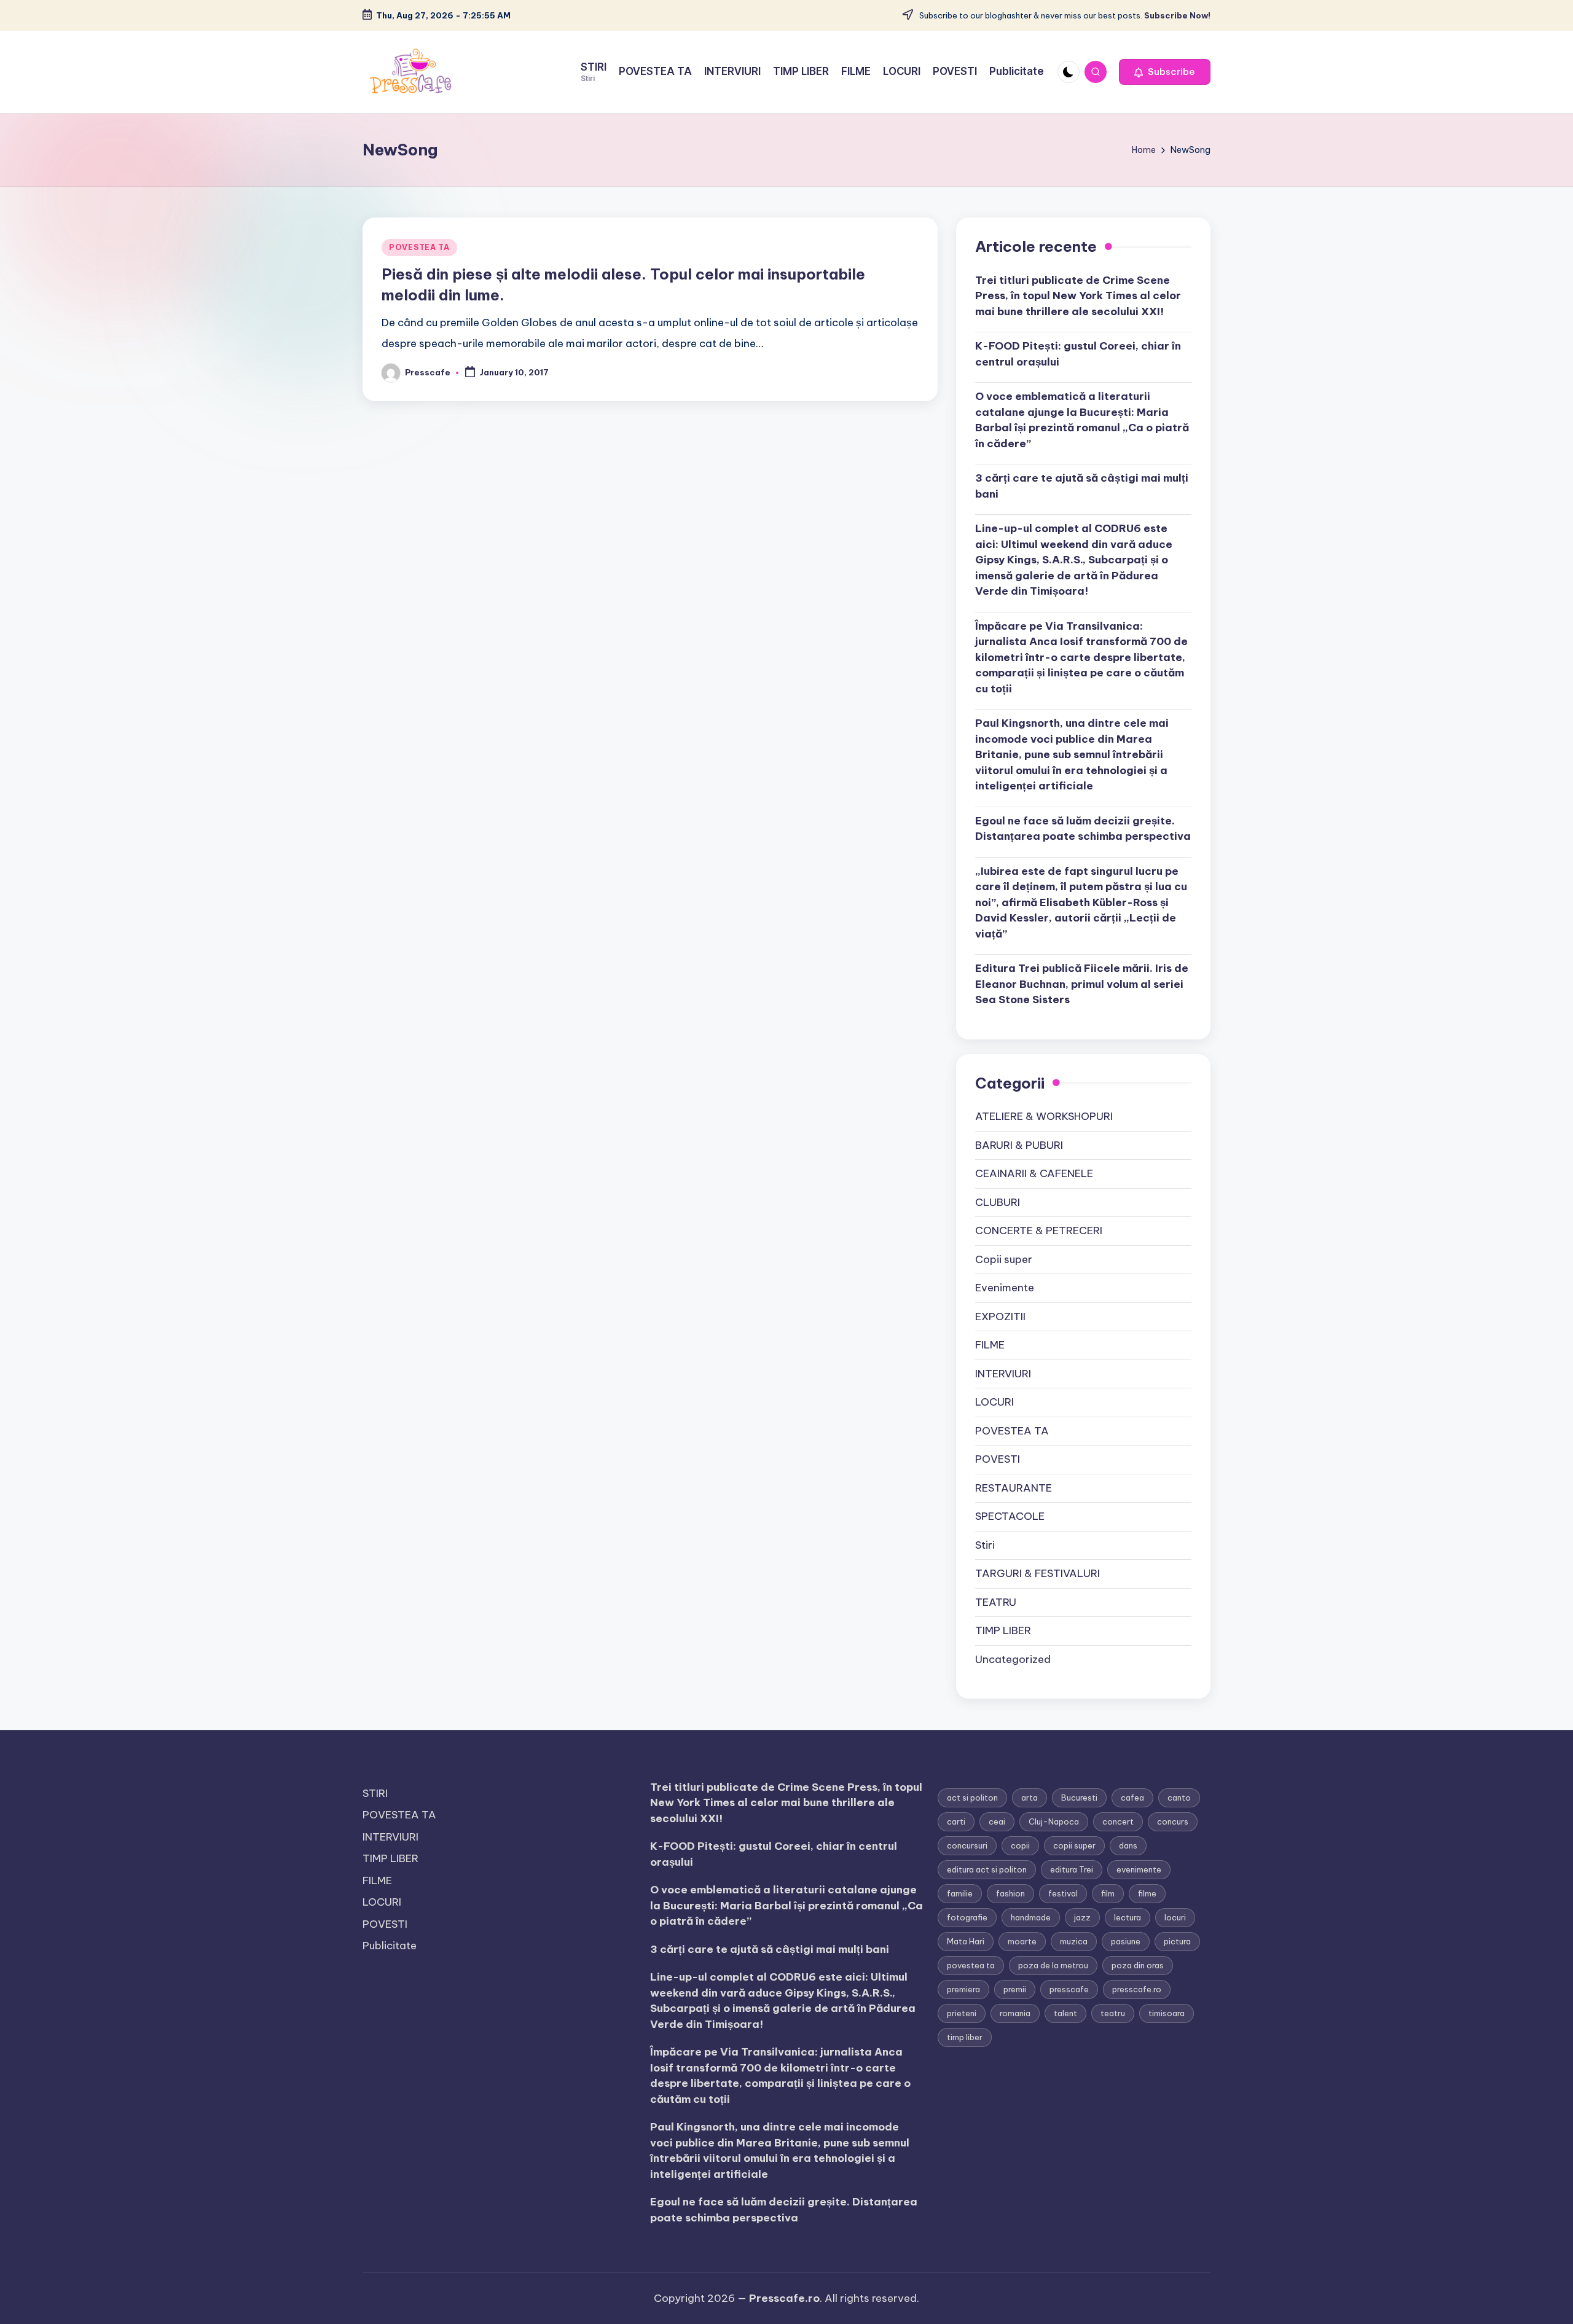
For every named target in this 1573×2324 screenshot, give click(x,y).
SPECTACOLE (1010, 1516)
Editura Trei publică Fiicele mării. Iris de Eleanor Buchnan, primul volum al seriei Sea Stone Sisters (1082, 984)
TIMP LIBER (1003, 1630)
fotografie (967, 1917)
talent (1065, 2013)
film (1108, 1893)
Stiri (985, 1545)
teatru (1113, 2013)
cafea (1132, 1798)
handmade (1031, 1917)
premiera (963, 1989)
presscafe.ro (1137, 1989)
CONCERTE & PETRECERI (1039, 1230)
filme (1147, 1893)
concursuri (967, 1845)
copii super (1074, 1845)
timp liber (965, 2037)
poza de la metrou (1053, 1965)
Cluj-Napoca (1054, 1821)
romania (1015, 2013)
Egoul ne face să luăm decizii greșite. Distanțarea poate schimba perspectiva (1083, 829)
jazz (1082, 1917)
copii (1020, 1845)
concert (1118, 1821)
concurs (1173, 1821)
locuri (1175, 1917)
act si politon (972, 1798)
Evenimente (1005, 1288)
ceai (997, 1821)
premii (1015, 1989)
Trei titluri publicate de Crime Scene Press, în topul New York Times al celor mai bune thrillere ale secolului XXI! (1078, 296)
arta (1030, 1798)
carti (956, 1821)
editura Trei (1072, 1869)
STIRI (375, 1793)
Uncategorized (1013, 1659)
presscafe (1069, 1989)
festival (1063, 1893)
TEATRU (996, 1602)
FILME (990, 1345)
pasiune (1126, 1941)
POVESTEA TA (419, 247)
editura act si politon (987, 1869)
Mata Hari (966, 1941)
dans (1128, 1845)
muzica (1074, 1941)
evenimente (1139, 1869)
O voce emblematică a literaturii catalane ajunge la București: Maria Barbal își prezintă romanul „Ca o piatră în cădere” (1082, 420)
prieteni (962, 2013)
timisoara (1167, 2013)
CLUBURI (998, 1202)
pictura (1177, 1941)
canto (1179, 1798)
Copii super (1004, 1259)
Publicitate (390, 1946)
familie (960, 1893)
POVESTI (998, 1459)
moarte (1022, 1941)
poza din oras (1138, 1965)
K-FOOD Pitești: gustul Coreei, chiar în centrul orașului (1078, 354)
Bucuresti (1079, 1798)
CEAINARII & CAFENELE (1034, 1173)
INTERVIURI (1003, 1374)
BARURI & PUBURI (1019, 1145)
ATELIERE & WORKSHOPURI (1044, 1116)
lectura (1128, 1917)
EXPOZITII (1000, 1317)
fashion (1010, 1893)
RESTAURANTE (1014, 1488)
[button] (1165, 72)
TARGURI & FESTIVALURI (1038, 1573)
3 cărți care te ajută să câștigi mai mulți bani (1082, 486)
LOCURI (994, 1402)
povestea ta (971, 1965)
